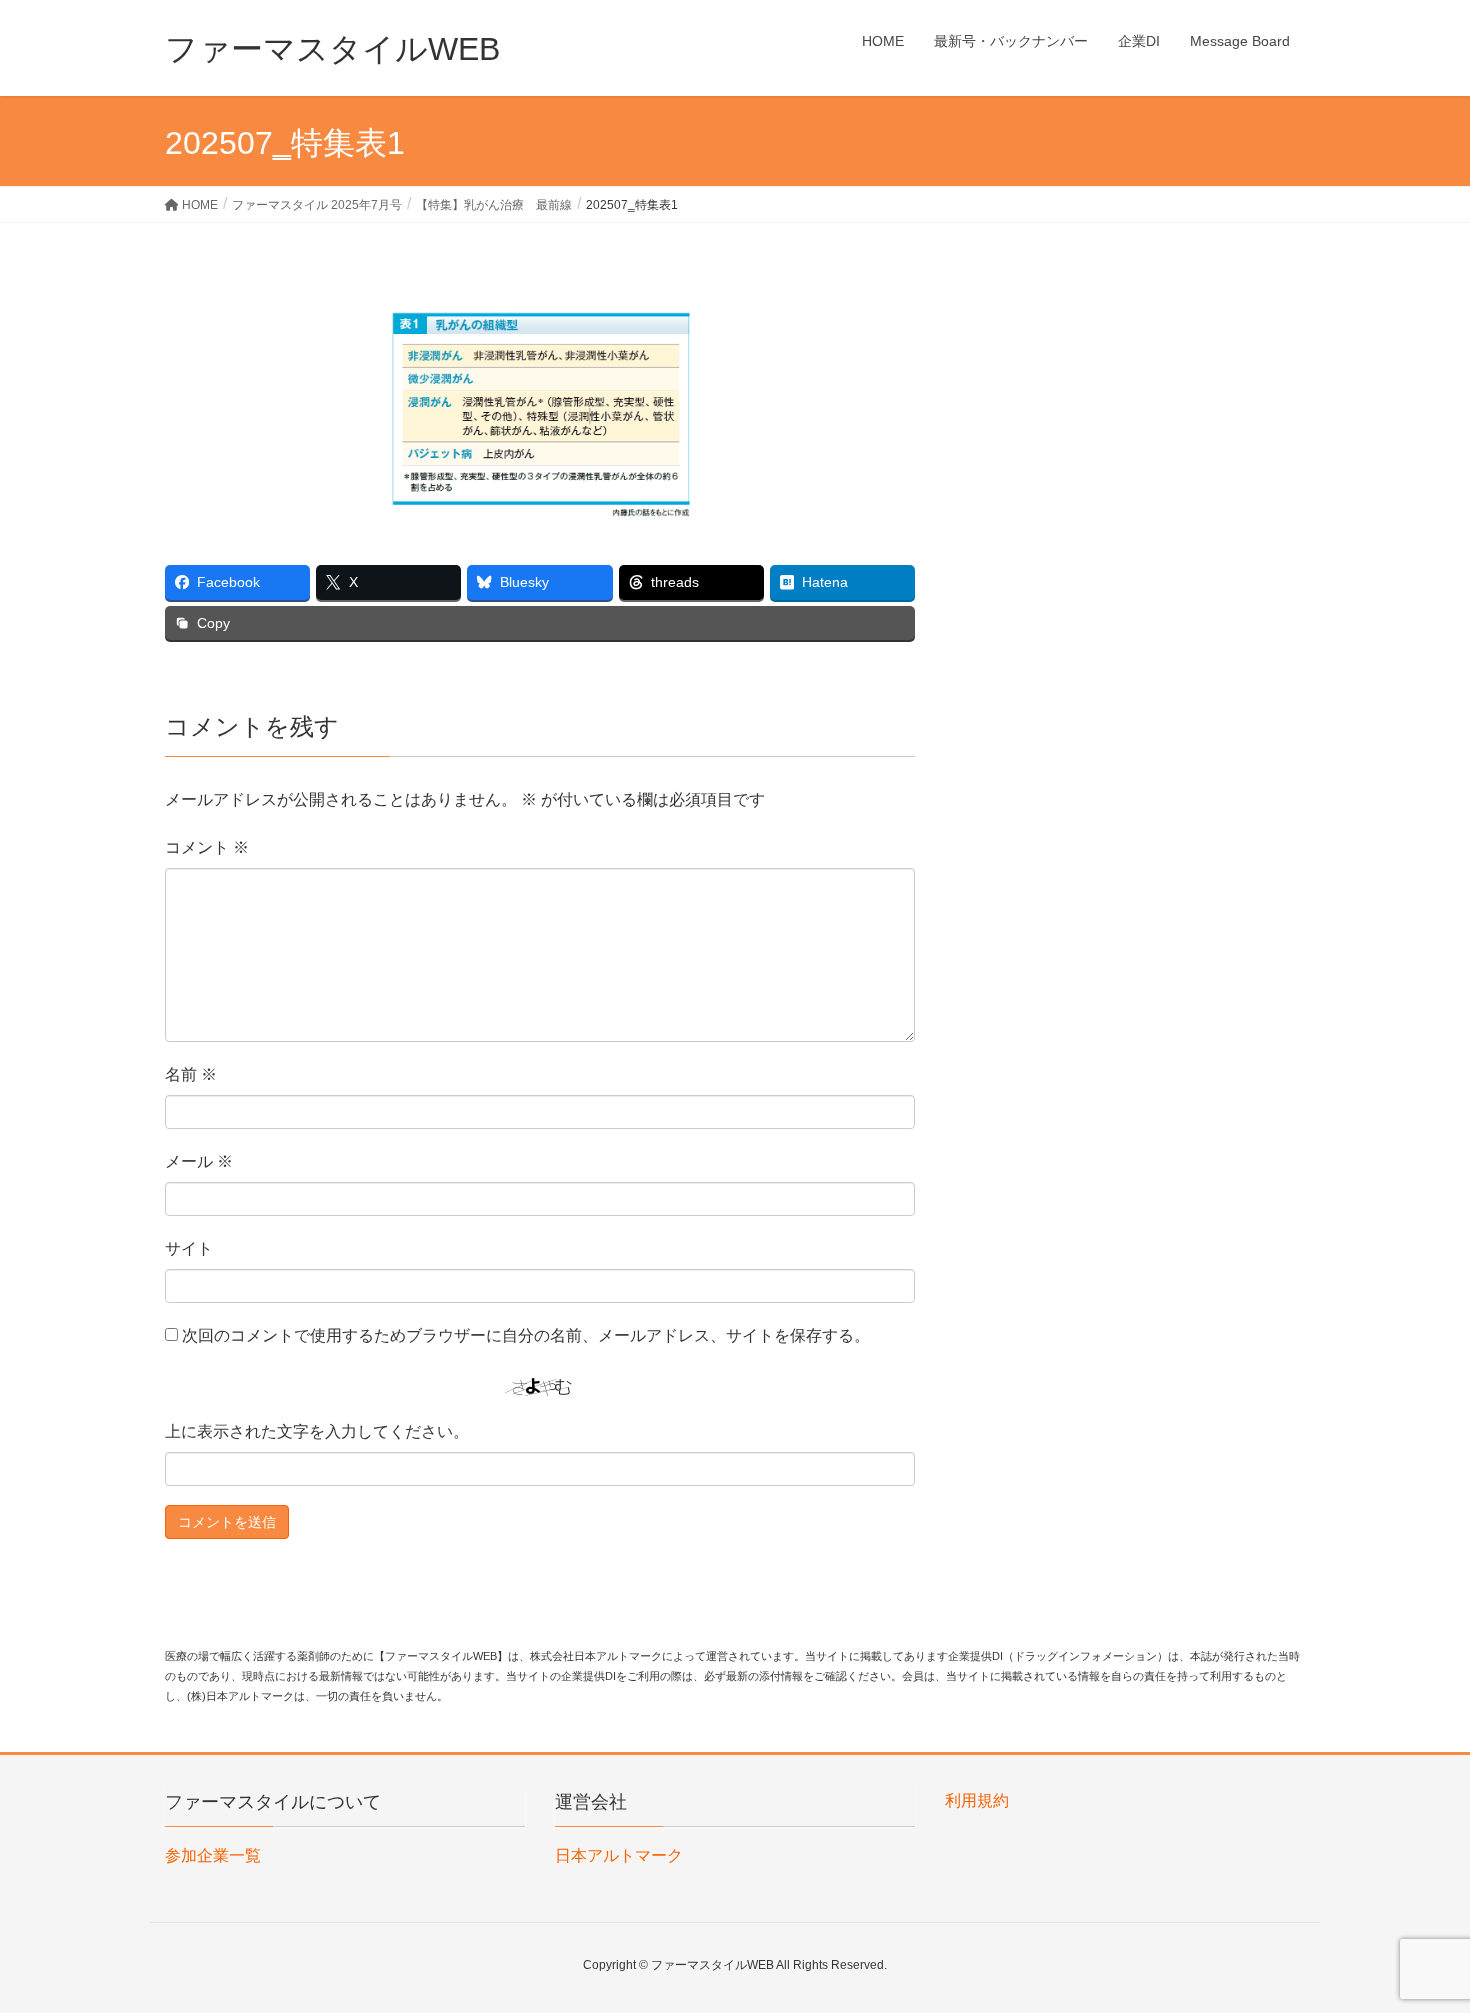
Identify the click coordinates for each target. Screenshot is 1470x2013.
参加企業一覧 (213, 1855)
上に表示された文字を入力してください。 (317, 1431)
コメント (207, 847)
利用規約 (977, 1800)
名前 (191, 1074)
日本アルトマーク (619, 1855)
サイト (189, 1248)
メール (199, 1161)
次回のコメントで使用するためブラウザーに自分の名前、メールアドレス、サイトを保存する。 (526, 1335)
